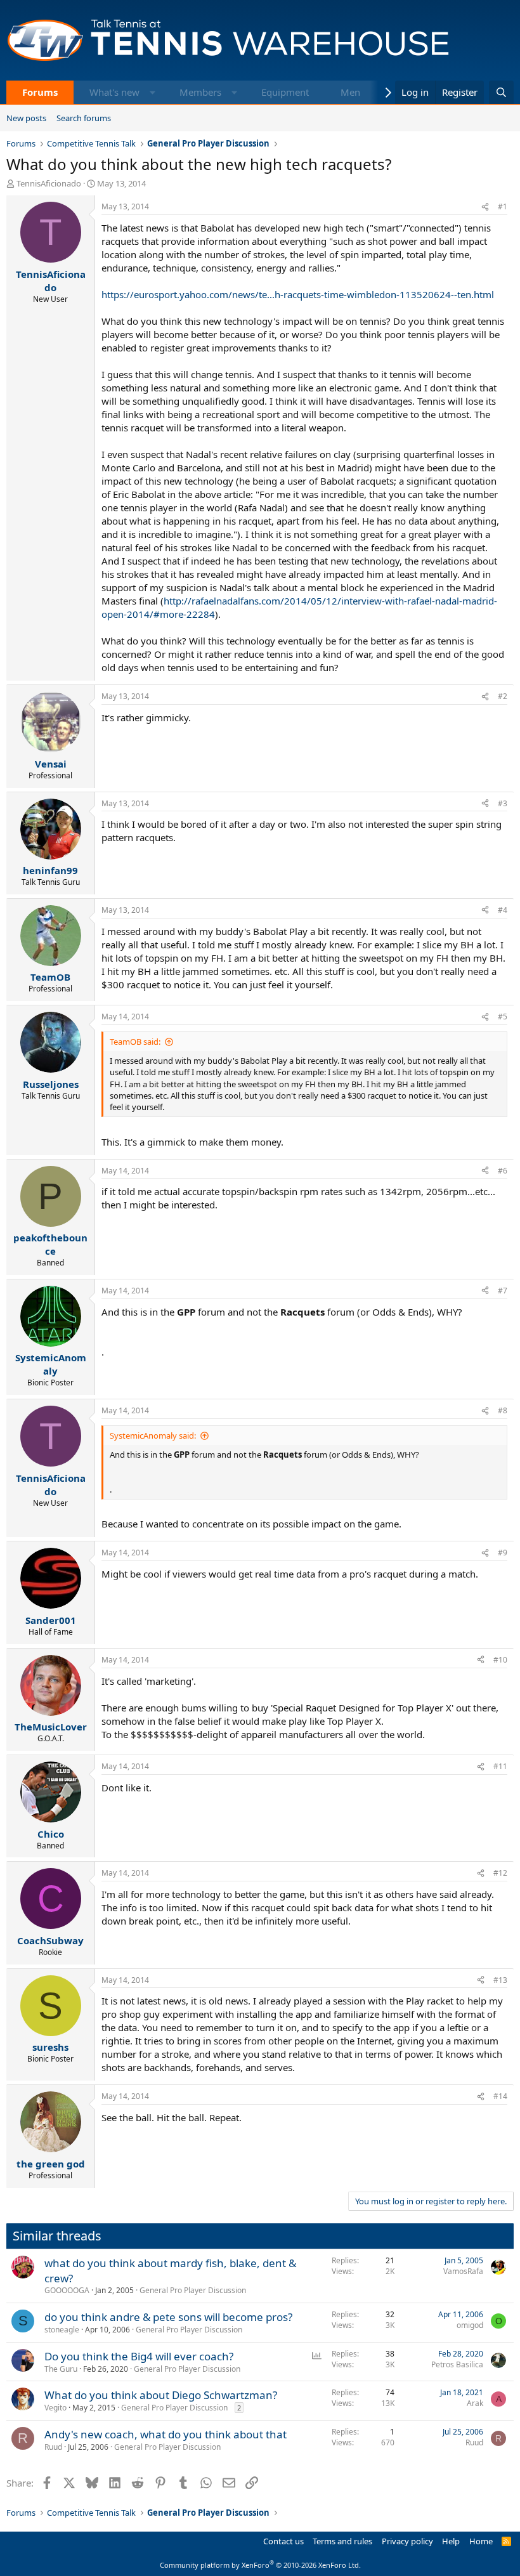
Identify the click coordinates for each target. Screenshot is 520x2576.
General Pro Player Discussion (193, 2290)
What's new (114, 92)
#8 (503, 1410)
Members (200, 92)
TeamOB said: (135, 1042)
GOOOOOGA (67, 2290)
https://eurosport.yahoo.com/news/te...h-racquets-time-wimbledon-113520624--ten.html (298, 294)
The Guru (61, 2369)
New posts (26, 118)
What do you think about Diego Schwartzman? (161, 2395)
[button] (153, 92)
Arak (475, 2403)
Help (451, 2541)
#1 (503, 206)
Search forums (84, 118)
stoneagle (62, 2330)
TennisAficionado (49, 183)
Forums (40, 92)
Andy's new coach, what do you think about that (166, 2434)
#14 (500, 2096)
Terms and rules (342, 2541)
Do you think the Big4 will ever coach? (139, 2356)
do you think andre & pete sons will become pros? (168, 2317)
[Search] (501, 92)
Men (350, 92)
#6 (503, 1171)
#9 (503, 1553)
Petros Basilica (457, 2364)
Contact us (283, 2541)
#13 (500, 1980)
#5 (503, 1017)
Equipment (285, 92)
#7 (503, 1291)
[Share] (485, 207)
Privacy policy (407, 2541)
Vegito (55, 2408)
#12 (500, 1873)
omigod (470, 2325)
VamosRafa (463, 2271)
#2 (503, 696)
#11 (500, 1766)
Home (481, 2541)
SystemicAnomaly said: (153, 1435)
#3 (503, 803)
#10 (500, 1660)
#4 (503, 910)
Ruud (53, 2447)
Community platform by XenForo (260, 2565)
